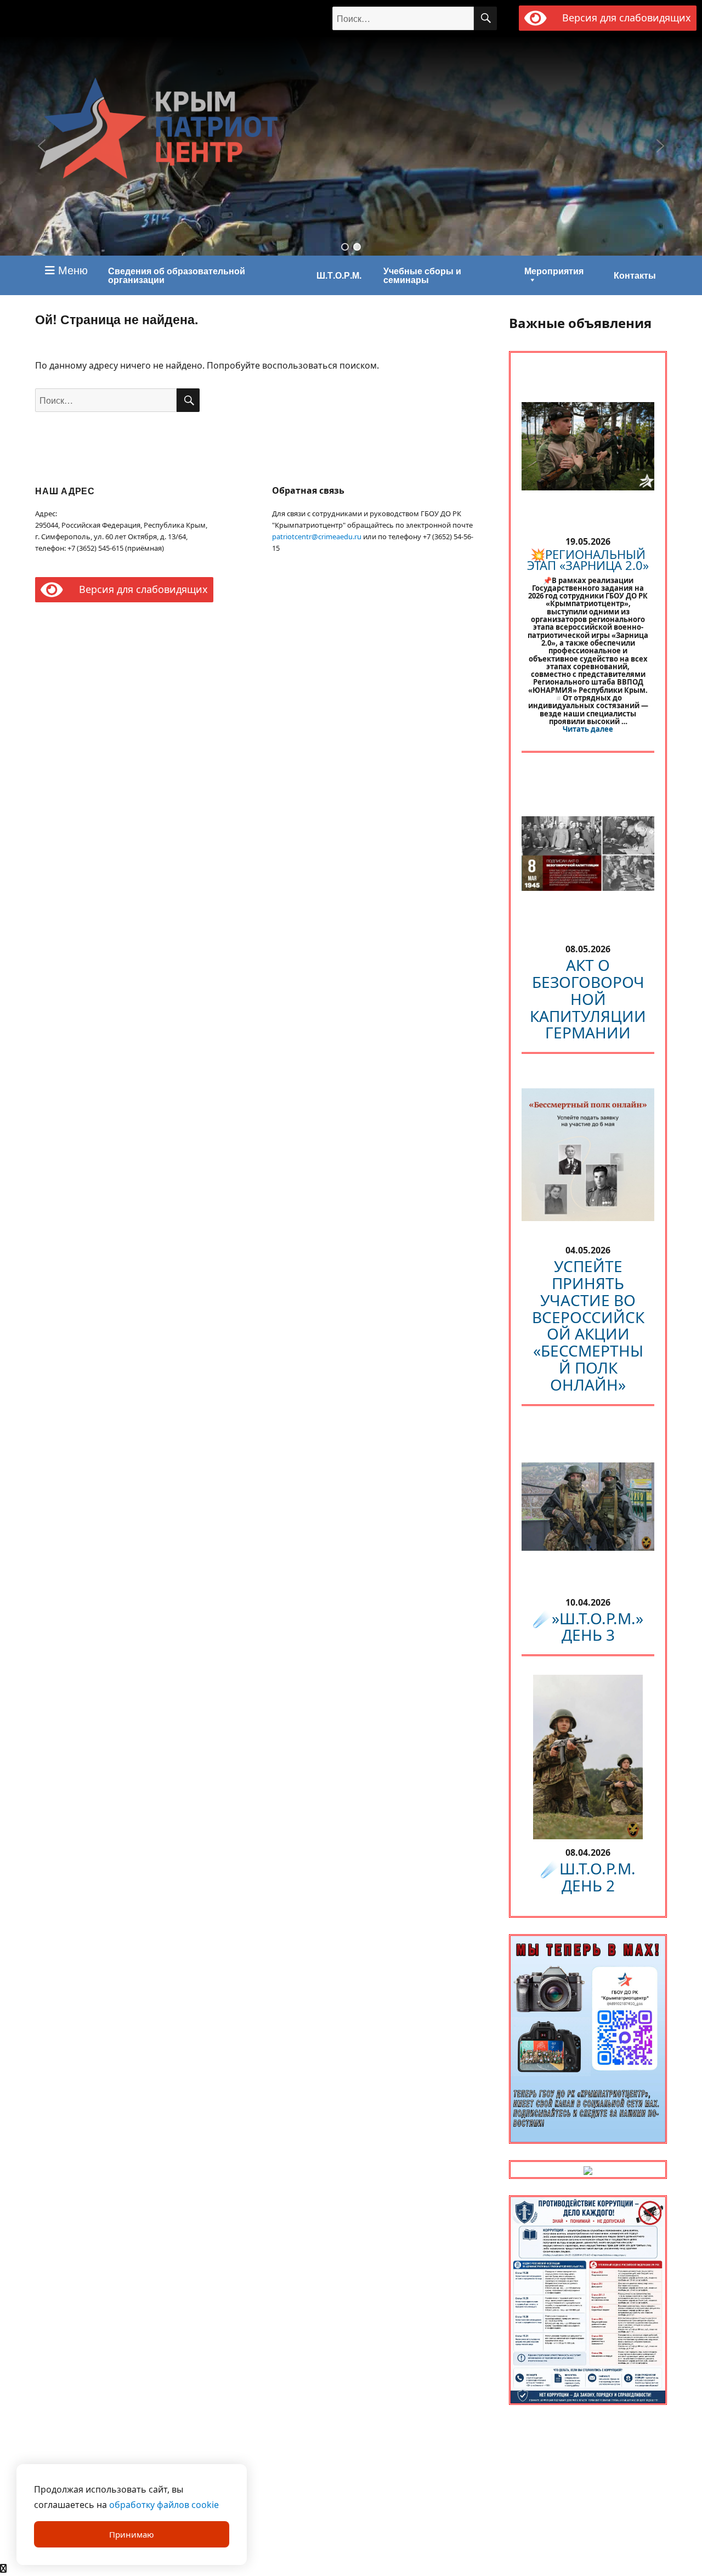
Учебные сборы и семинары (422, 275)
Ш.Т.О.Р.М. (339, 275)
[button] (345, 247)
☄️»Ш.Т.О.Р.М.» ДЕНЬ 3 (588, 1627)
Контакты (635, 275)
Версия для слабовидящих (624, 18)
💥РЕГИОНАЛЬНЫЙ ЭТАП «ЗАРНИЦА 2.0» (588, 560)
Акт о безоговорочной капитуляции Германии (588, 999)
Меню (71, 270)
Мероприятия (554, 271)
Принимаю (132, 2534)
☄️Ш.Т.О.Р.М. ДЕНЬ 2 (588, 1877)
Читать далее (588, 729)
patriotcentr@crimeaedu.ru (317, 536)
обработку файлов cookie (164, 2505)
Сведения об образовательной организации (177, 275)
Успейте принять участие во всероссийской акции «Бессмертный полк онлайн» (588, 1325)
